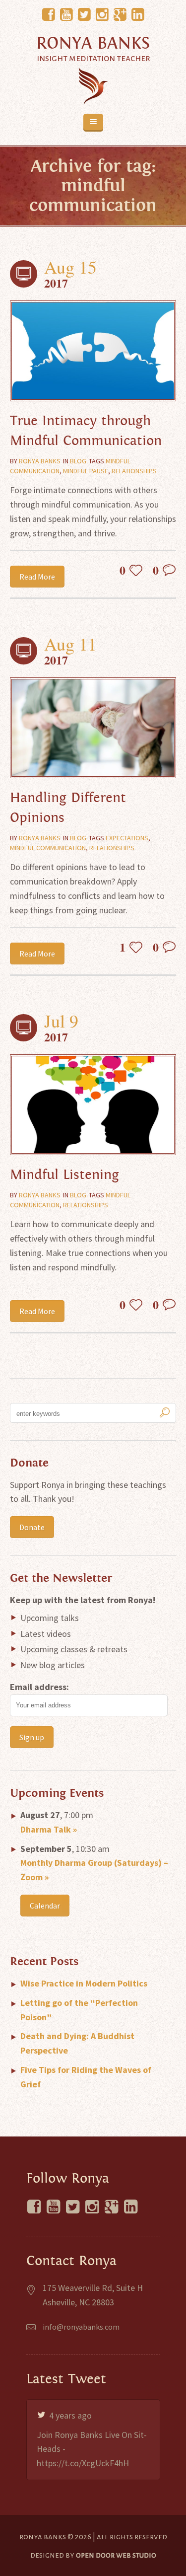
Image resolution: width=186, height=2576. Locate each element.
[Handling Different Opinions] (93, 728)
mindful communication (48, 848)
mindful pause (86, 471)
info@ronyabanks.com (81, 2327)
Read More (37, 577)
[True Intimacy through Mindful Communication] (93, 351)
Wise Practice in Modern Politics (84, 1983)
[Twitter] (84, 15)
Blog (78, 461)
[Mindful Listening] (93, 1105)
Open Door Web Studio (116, 2555)
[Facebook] (49, 15)
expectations (127, 838)
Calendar (45, 1906)
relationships (134, 471)
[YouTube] (66, 15)
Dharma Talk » (49, 1829)
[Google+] (120, 15)
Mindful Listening (64, 1175)
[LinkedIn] (138, 15)
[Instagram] (102, 15)
